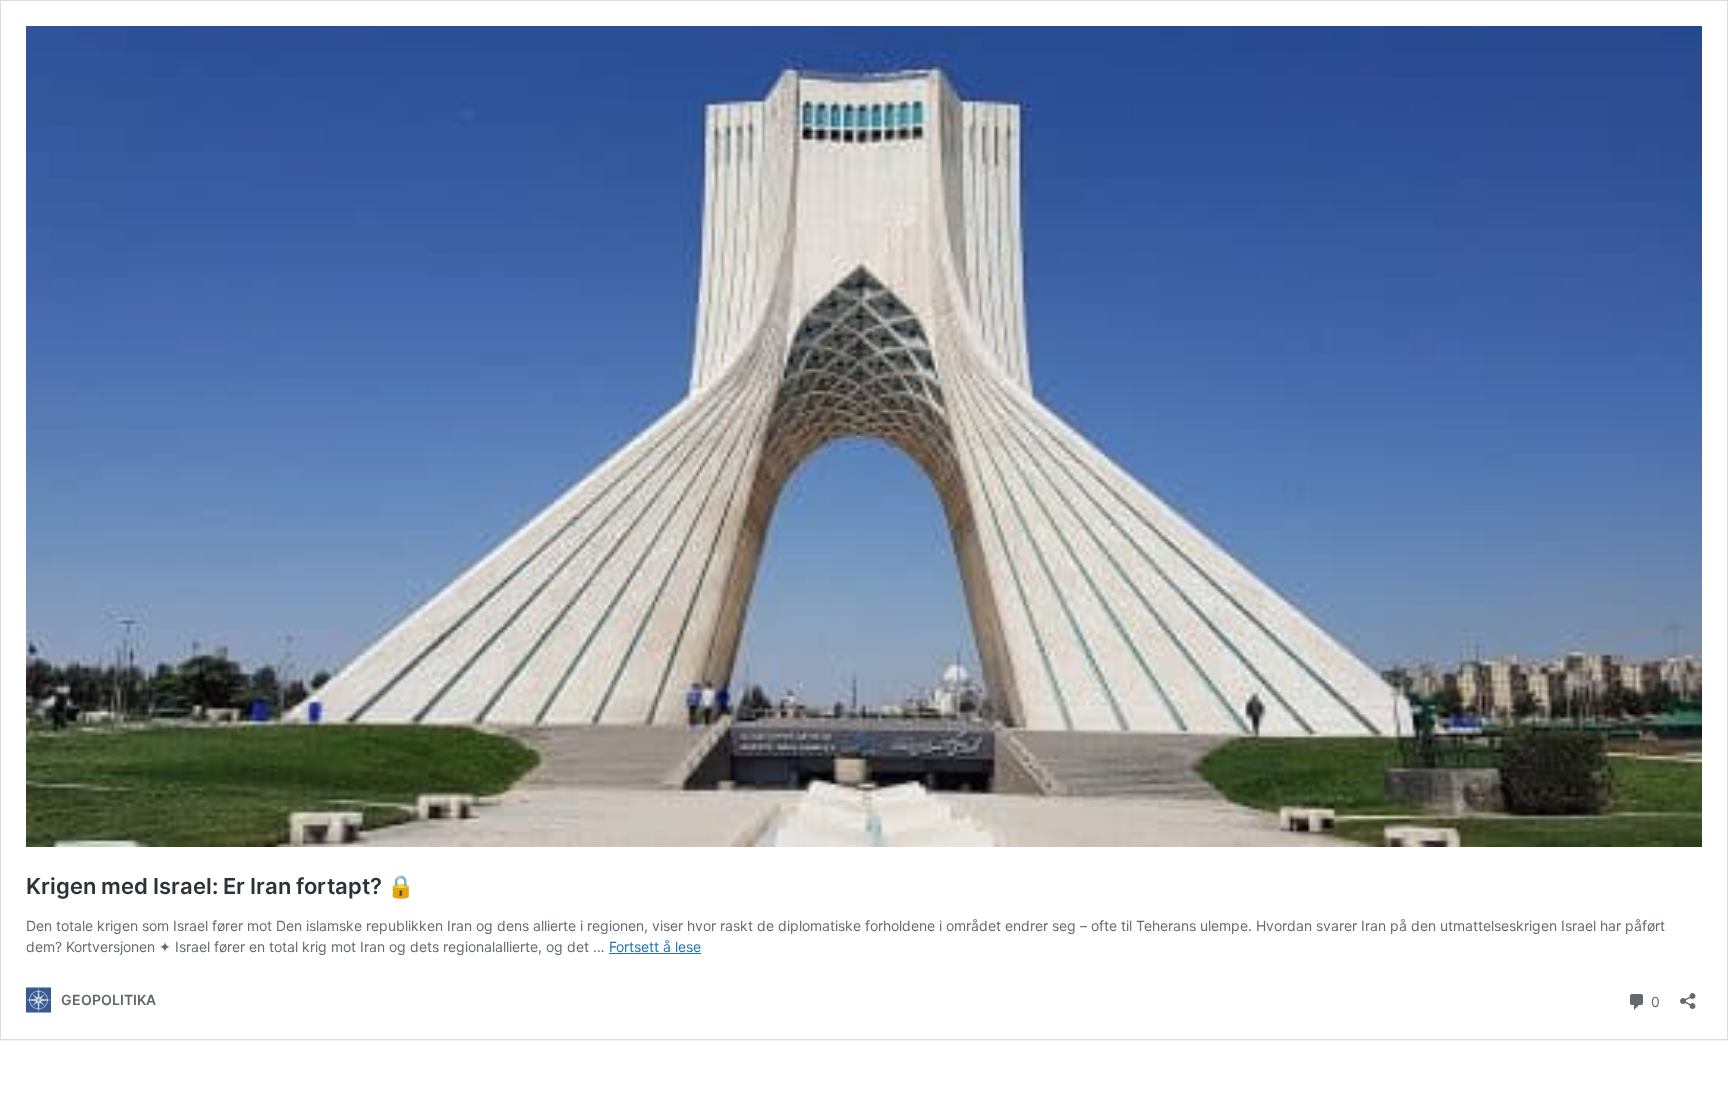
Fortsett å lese (655, 946)
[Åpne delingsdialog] (1688, 994)
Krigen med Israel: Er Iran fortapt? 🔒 (220, 886)
